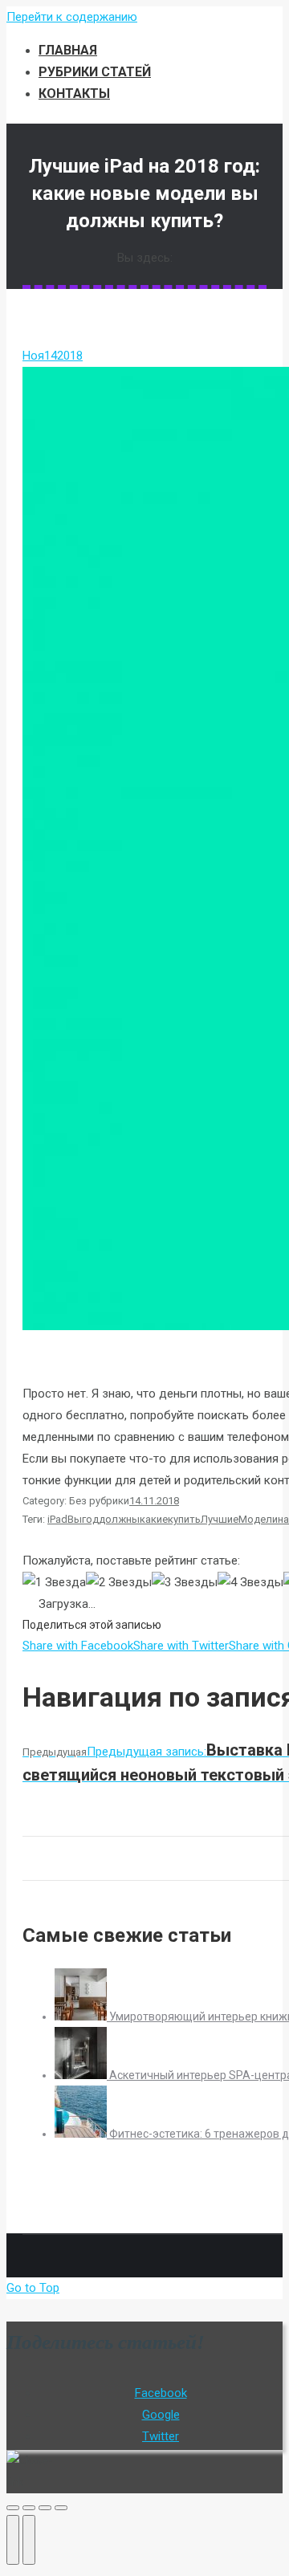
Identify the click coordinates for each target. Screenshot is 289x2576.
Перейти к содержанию (72, 17)
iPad (57, 1519)
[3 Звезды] (185, 1583)
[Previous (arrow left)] (13, 2540)
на (283, 1519)
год (90, 1519)
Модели (258, 1519)
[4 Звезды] (250, 1583)
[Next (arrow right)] (29, 2540)
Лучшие (220, 1519)
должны (119, 1519)
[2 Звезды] (119, 1583)
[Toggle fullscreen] (45, 2508)
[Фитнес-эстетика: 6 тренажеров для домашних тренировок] (82, 2134)
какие (154, 1519)
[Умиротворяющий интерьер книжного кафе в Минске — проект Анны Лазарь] (82, 2016)
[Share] (29, 2508)
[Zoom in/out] (61, 2508)
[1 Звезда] (54, 1583)
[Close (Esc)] (13, 2508)
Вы (75, 1519)
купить (184, 1519)
